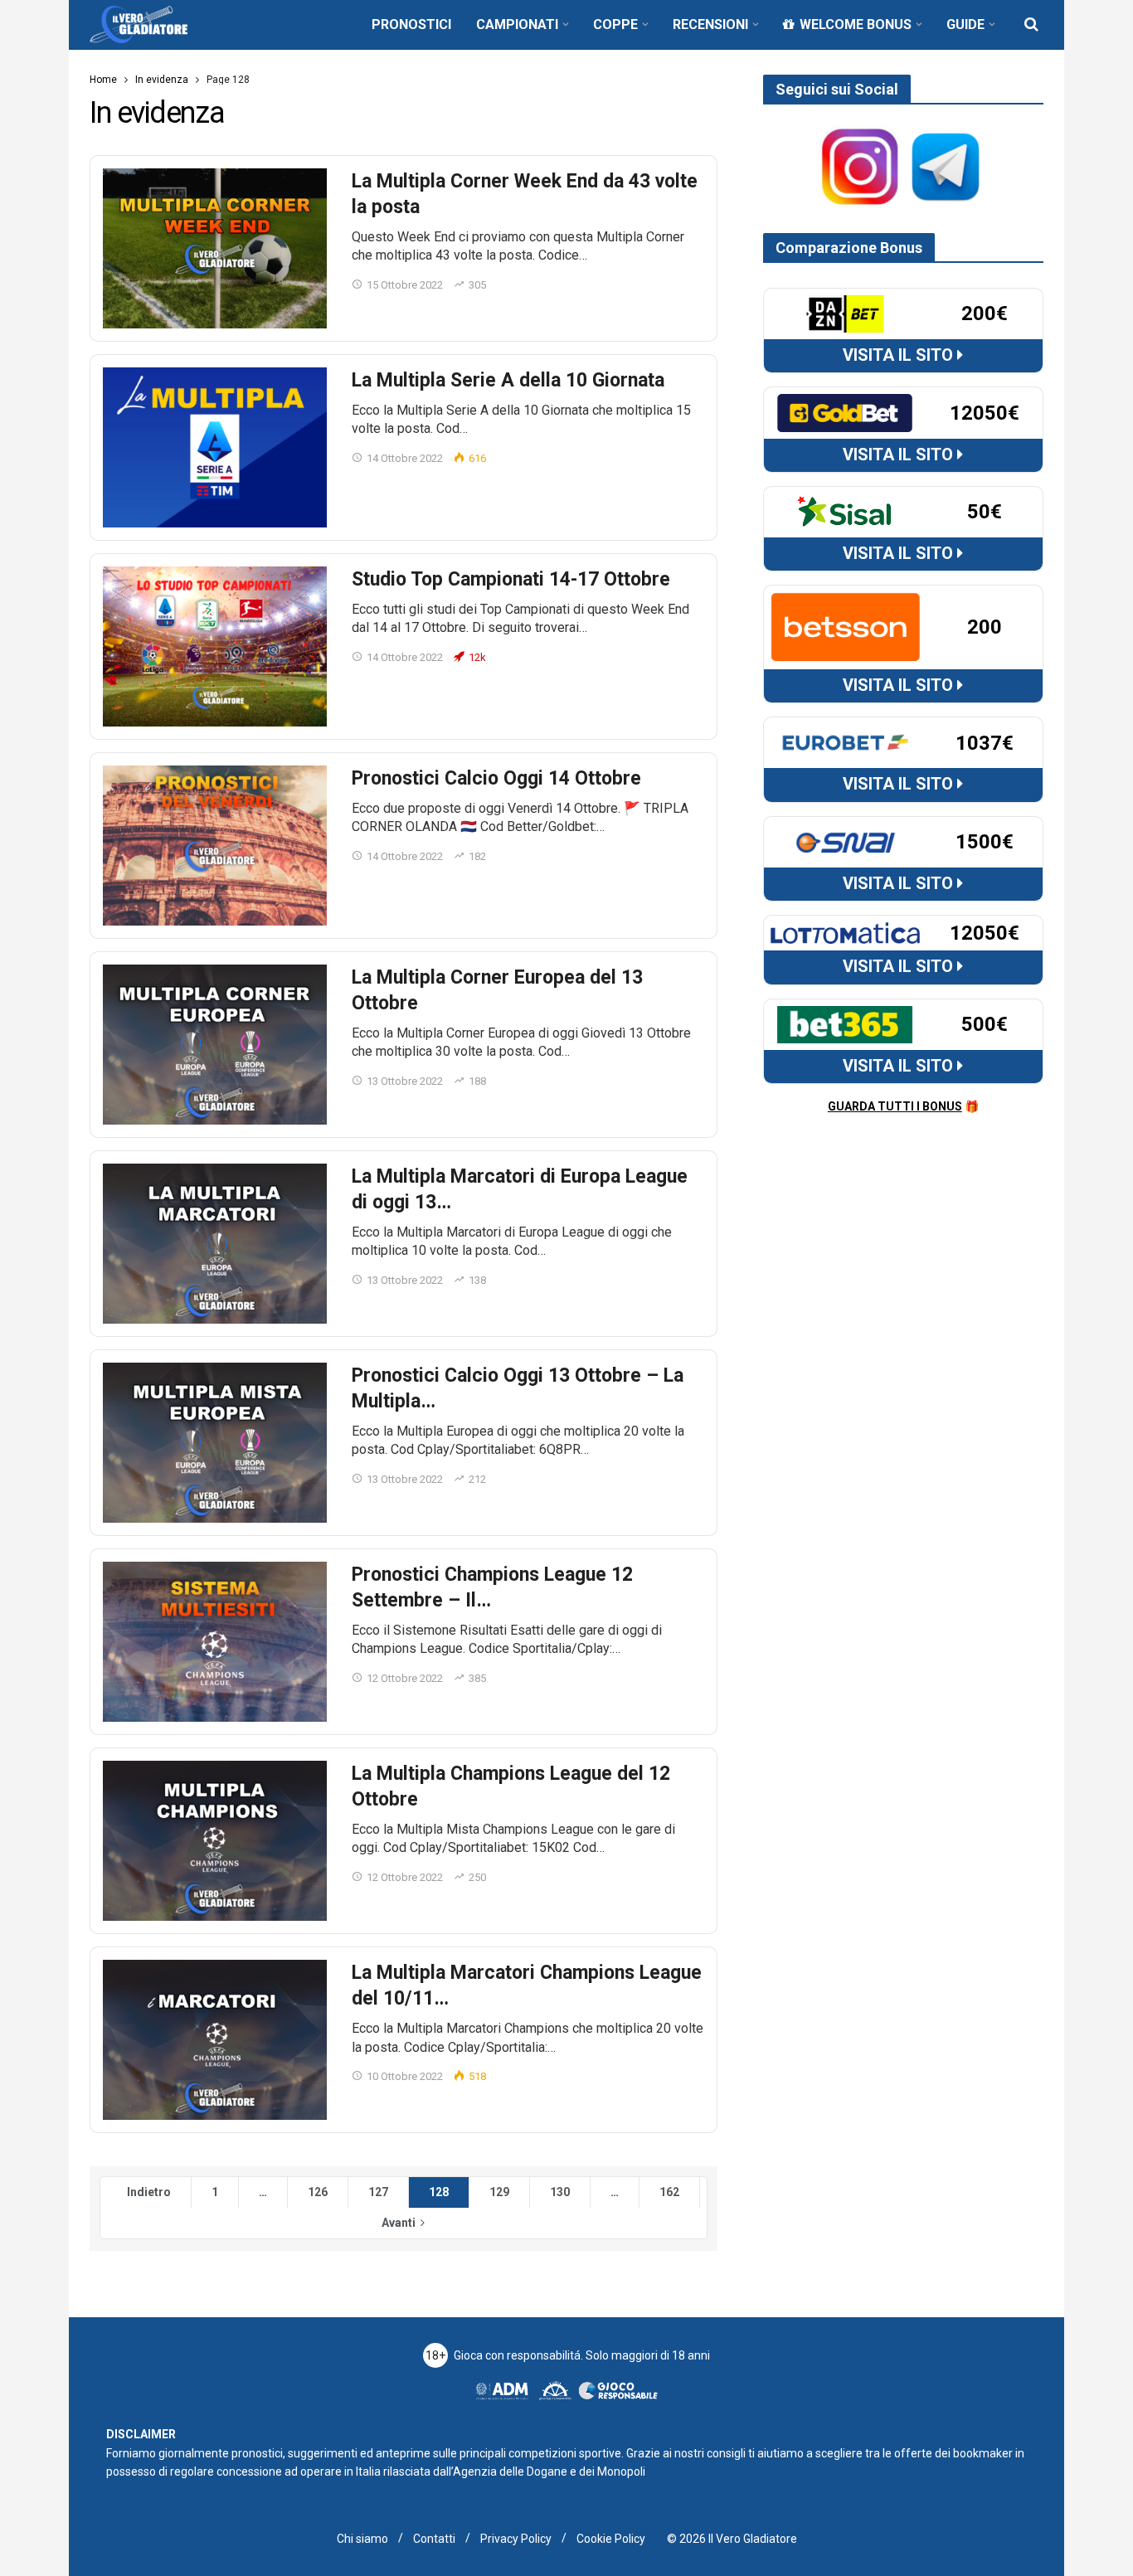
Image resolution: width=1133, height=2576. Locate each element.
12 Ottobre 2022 (405, 1678)
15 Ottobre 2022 (405, 285)
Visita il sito (900, 355)
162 (669, 2192)
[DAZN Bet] (845, 313)
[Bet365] (845, 1023)
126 (318, 2192)
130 (560, 2192)
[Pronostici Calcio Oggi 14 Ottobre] (215, 846)
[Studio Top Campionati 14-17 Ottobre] (215, 646)
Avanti (399, 2223)
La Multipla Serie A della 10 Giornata (508, 380)
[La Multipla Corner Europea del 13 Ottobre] (215, 1045)
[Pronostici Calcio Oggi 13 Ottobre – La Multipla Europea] (215, 1443)
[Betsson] (845, 626)
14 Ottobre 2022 (405, 458)
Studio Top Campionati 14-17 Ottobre (511, 579)
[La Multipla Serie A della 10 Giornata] (215, 447)
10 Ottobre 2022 (405, 2076)
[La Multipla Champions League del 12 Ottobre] (215, 1841)
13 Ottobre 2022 (405, 1081)
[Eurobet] (845, 742)
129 (499, 2192)
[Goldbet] (845, 412)
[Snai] (845, 841)
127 (378, 2192)
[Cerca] (1031, 24)
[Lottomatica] (845, 932)
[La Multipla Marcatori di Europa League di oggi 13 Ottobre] (215, 1244)
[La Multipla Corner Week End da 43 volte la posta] (215, 248)
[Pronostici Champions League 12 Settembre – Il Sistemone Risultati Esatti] (215, 1642)
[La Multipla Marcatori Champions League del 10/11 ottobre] (215, 2040)
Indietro (149, 2192)
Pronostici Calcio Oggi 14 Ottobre (496, 778)
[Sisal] (845, 511)
